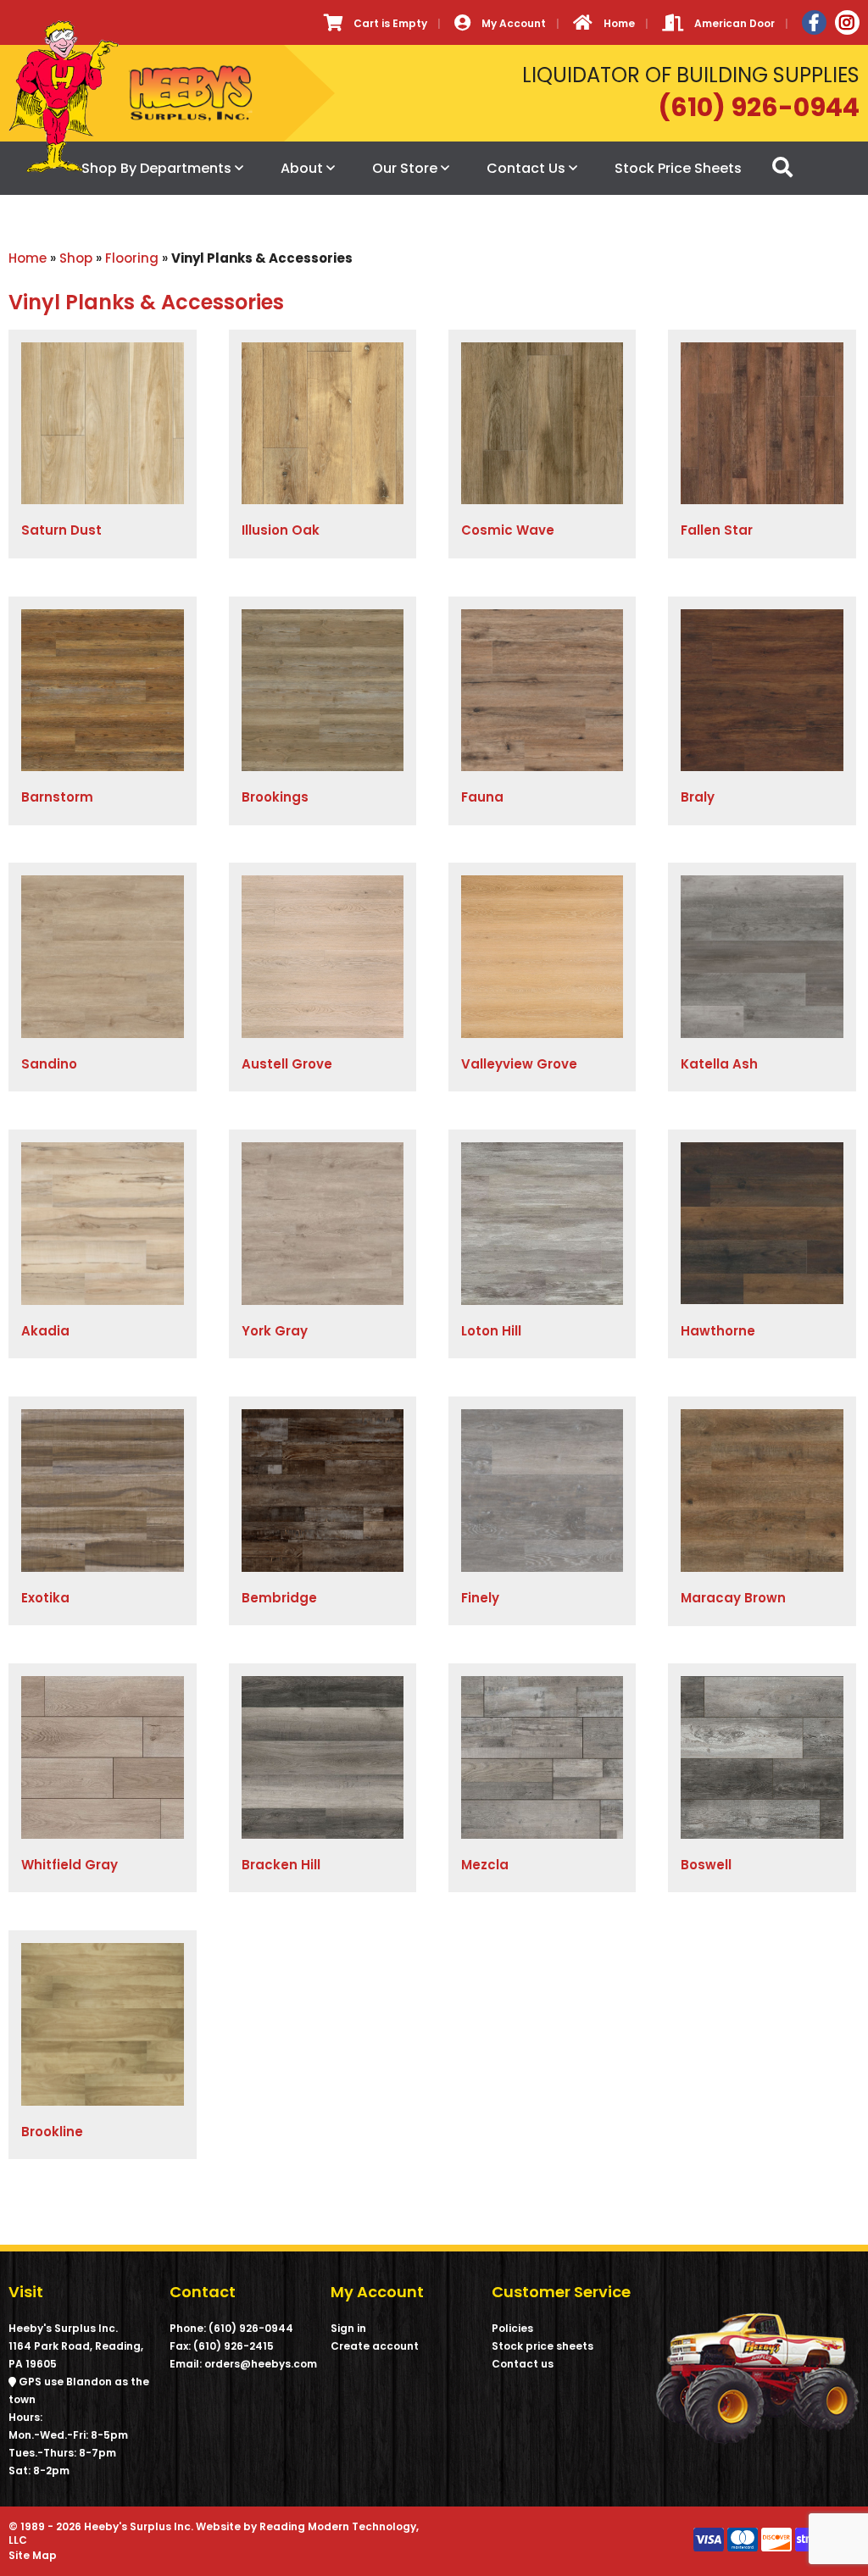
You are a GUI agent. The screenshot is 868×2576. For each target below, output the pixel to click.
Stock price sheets (542, 2346)
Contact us (523, 2364)
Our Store (405, 168)
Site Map (33, 2555)
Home (28, 258)
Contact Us (526, 168)
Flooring (132, 258)
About (302, 168)
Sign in (348, 2328)
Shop (76, 258)
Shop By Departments (156, 168)
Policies (512, 2328)
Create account (375, 2346)
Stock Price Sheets (678, 168)
